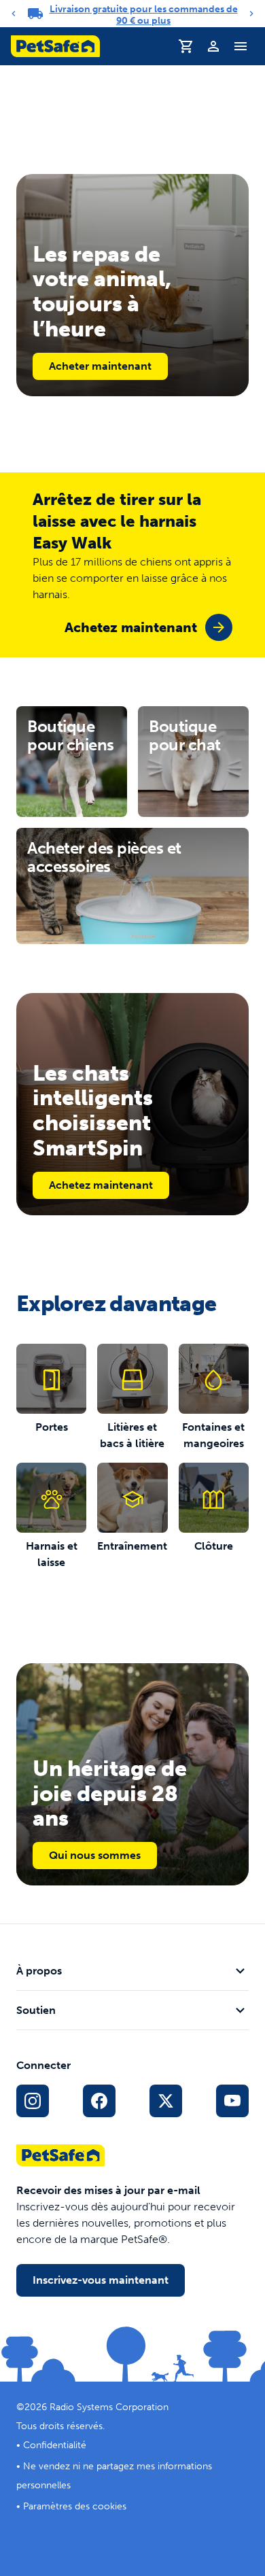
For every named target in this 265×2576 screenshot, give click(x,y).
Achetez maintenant (101, 1185)
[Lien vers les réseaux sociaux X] (166, 2101)
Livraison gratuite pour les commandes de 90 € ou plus (144, 15)
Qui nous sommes (95, 1855)
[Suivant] (251, 14)
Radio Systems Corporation (109, 2407)
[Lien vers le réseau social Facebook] (99, 2101)
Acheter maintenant (100, 366)
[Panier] (186, 46)
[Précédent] (14, 14)
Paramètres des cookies (75, 2506)
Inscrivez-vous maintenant (101, 2280)
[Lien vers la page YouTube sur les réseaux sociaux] (232, 2101)
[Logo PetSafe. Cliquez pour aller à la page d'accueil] (55, 46)
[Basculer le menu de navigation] (241, 46)
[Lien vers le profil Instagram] (33, 2101)
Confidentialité (55, 2445)
